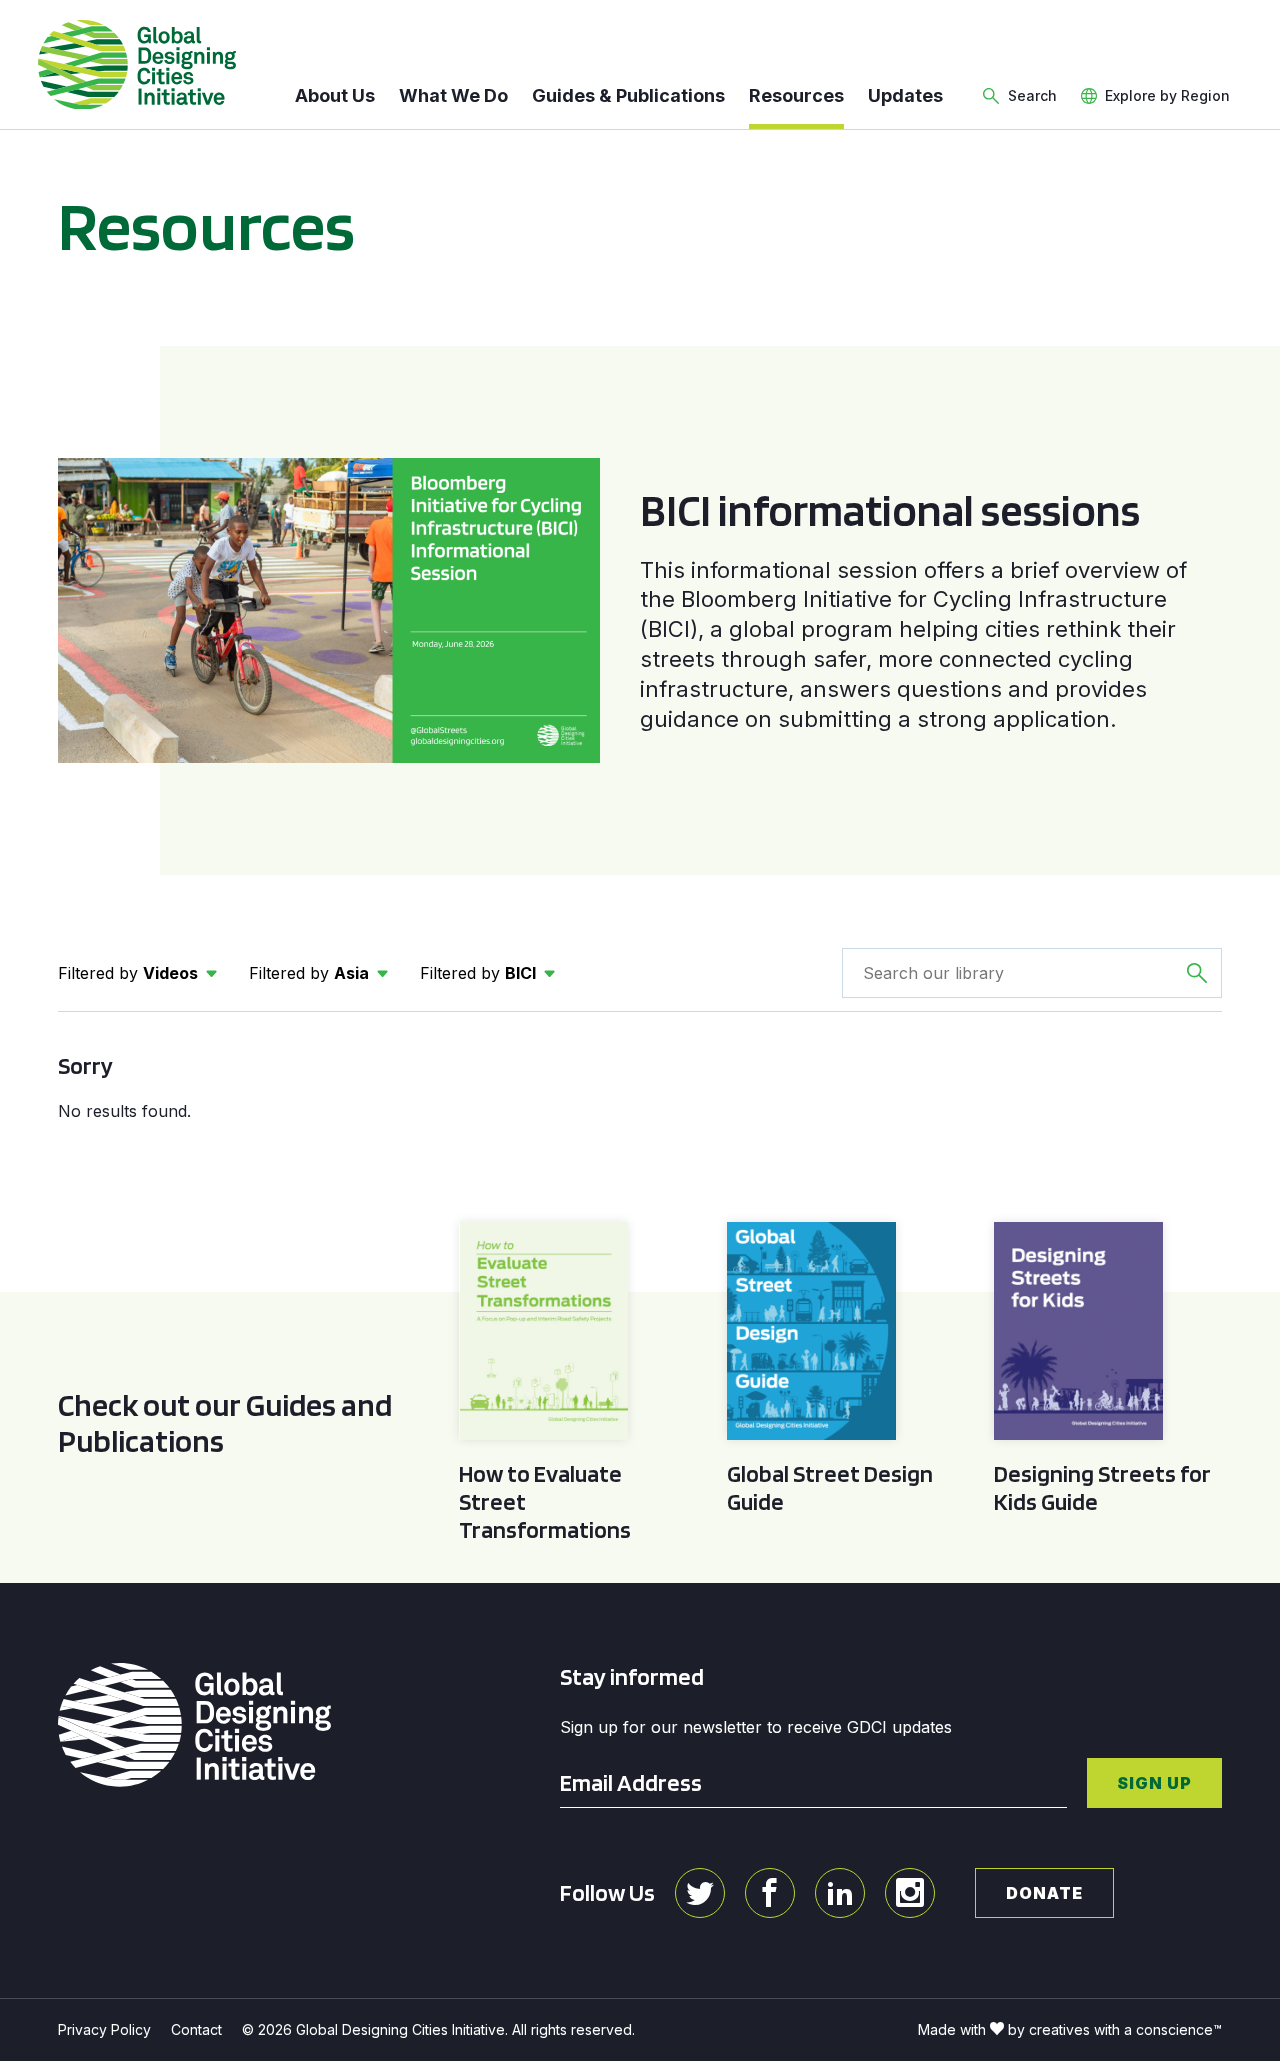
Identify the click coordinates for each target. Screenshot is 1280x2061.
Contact (196, 2029)
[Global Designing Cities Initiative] (137, 65)
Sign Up (1154, 1783)
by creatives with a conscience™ (1115, 2029)
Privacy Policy (104, 2029)
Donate (1044, 1893)
